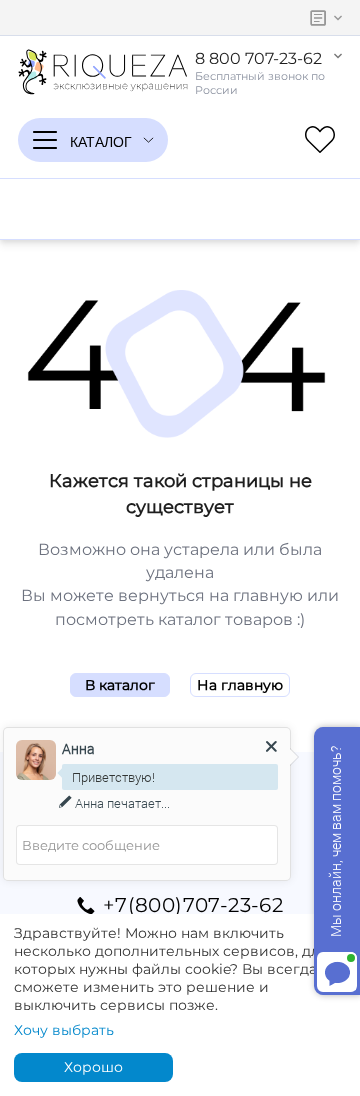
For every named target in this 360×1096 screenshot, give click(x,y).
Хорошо (93, 1067)
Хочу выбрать (64, 1030)
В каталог (120, 685)
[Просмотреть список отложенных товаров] (320, 140)
